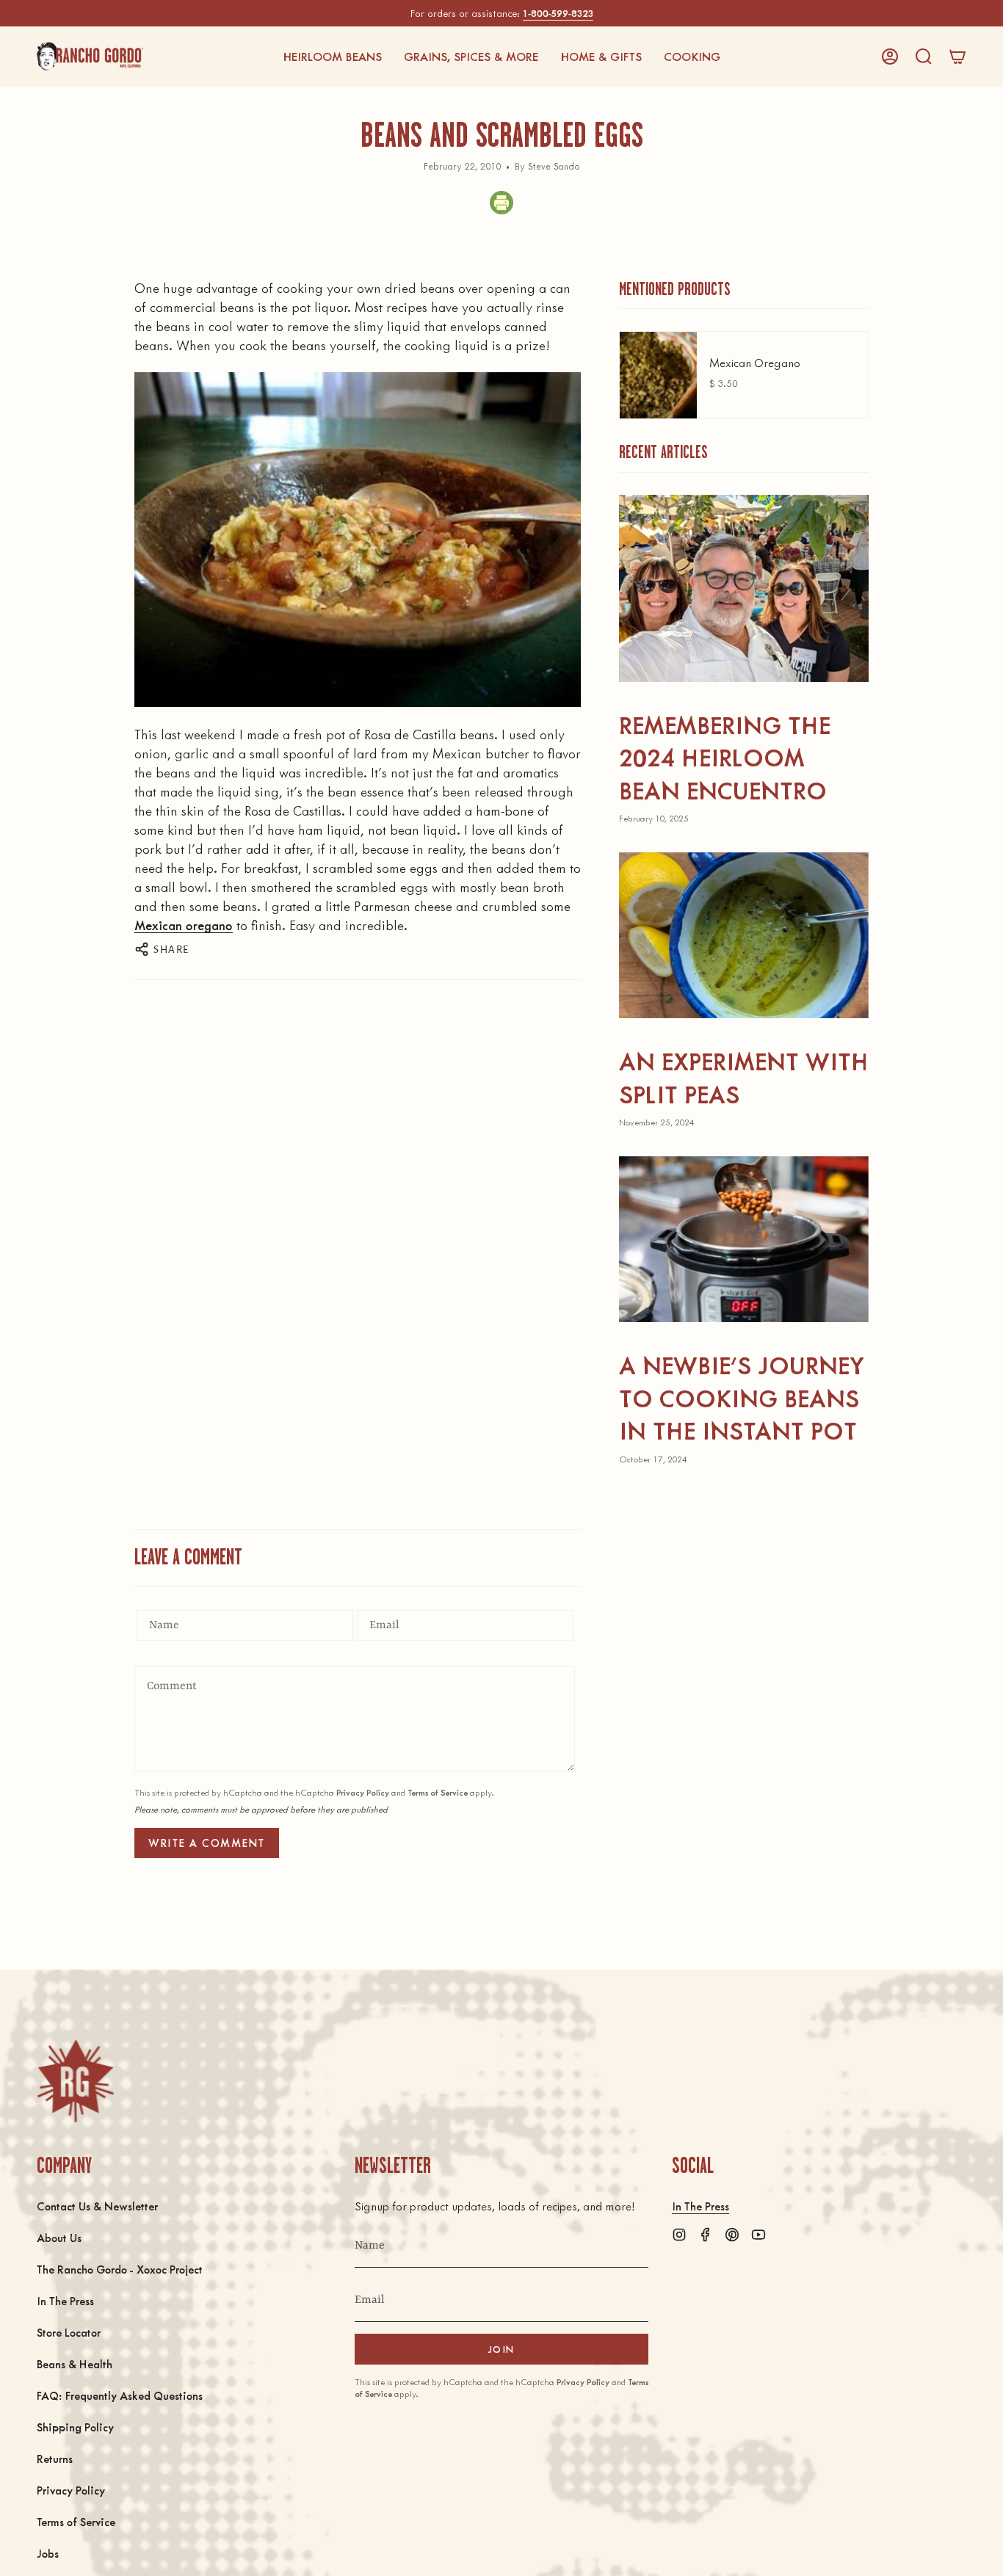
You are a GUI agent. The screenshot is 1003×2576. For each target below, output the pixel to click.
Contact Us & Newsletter (97, 2206)
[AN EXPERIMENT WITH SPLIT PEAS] (744, 936)
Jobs (48, 2553)
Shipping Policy (75, 2427)
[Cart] (957, 57)
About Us (59, 2237)
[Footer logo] (75, 2081)
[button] (332, 57)
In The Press (65, 2300)
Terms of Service (438, 1792)
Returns (55, 2458)
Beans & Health (75, 2363)
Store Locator (69, 2332)
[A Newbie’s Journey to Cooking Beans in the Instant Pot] (744, 1240)
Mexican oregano (184, 925)
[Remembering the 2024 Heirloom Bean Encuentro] (744, 588)
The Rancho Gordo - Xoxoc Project (120, 2269)
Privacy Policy (363, 1792)
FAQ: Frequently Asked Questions (120, 2395)
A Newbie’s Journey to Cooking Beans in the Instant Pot (742, 1397)
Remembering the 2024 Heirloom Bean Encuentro (725, 757)
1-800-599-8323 (558, 13)
